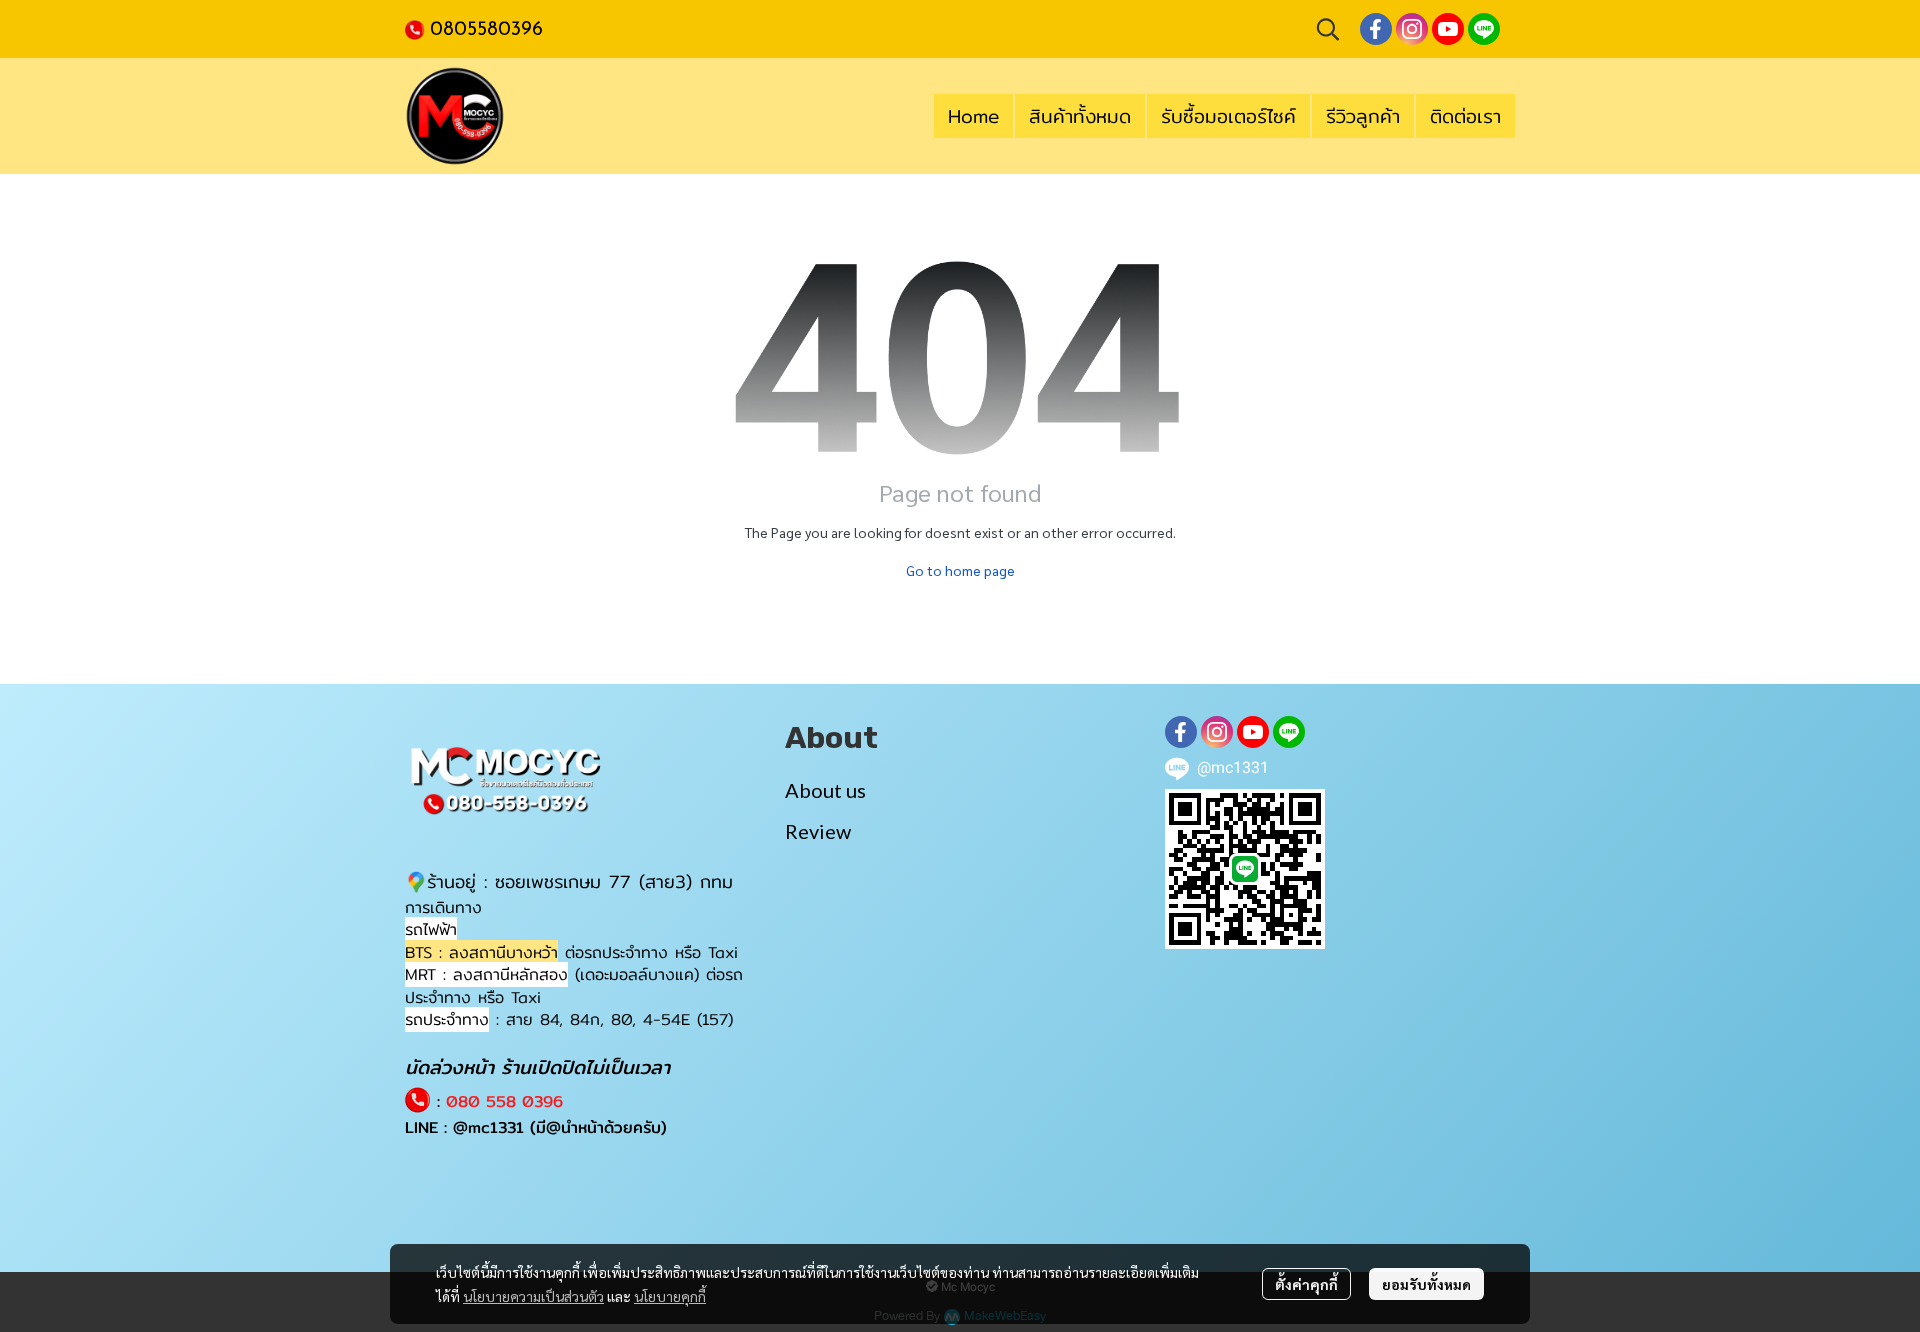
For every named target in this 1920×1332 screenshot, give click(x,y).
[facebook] (1376, 29)
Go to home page (960, 570)
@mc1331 (488, 1127)
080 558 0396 (504, 1101)
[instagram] (1412, 29)
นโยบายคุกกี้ (670, 1296)
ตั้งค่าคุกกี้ (1306, 1284)
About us (825, 790)
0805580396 (486, 30)
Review (818, 831)
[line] (1484, 29)
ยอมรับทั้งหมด (1426, 1284)
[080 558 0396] (417, 28)
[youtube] (1448, 29)
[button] (1328, 29)
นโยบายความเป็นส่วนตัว (533, 1296)
